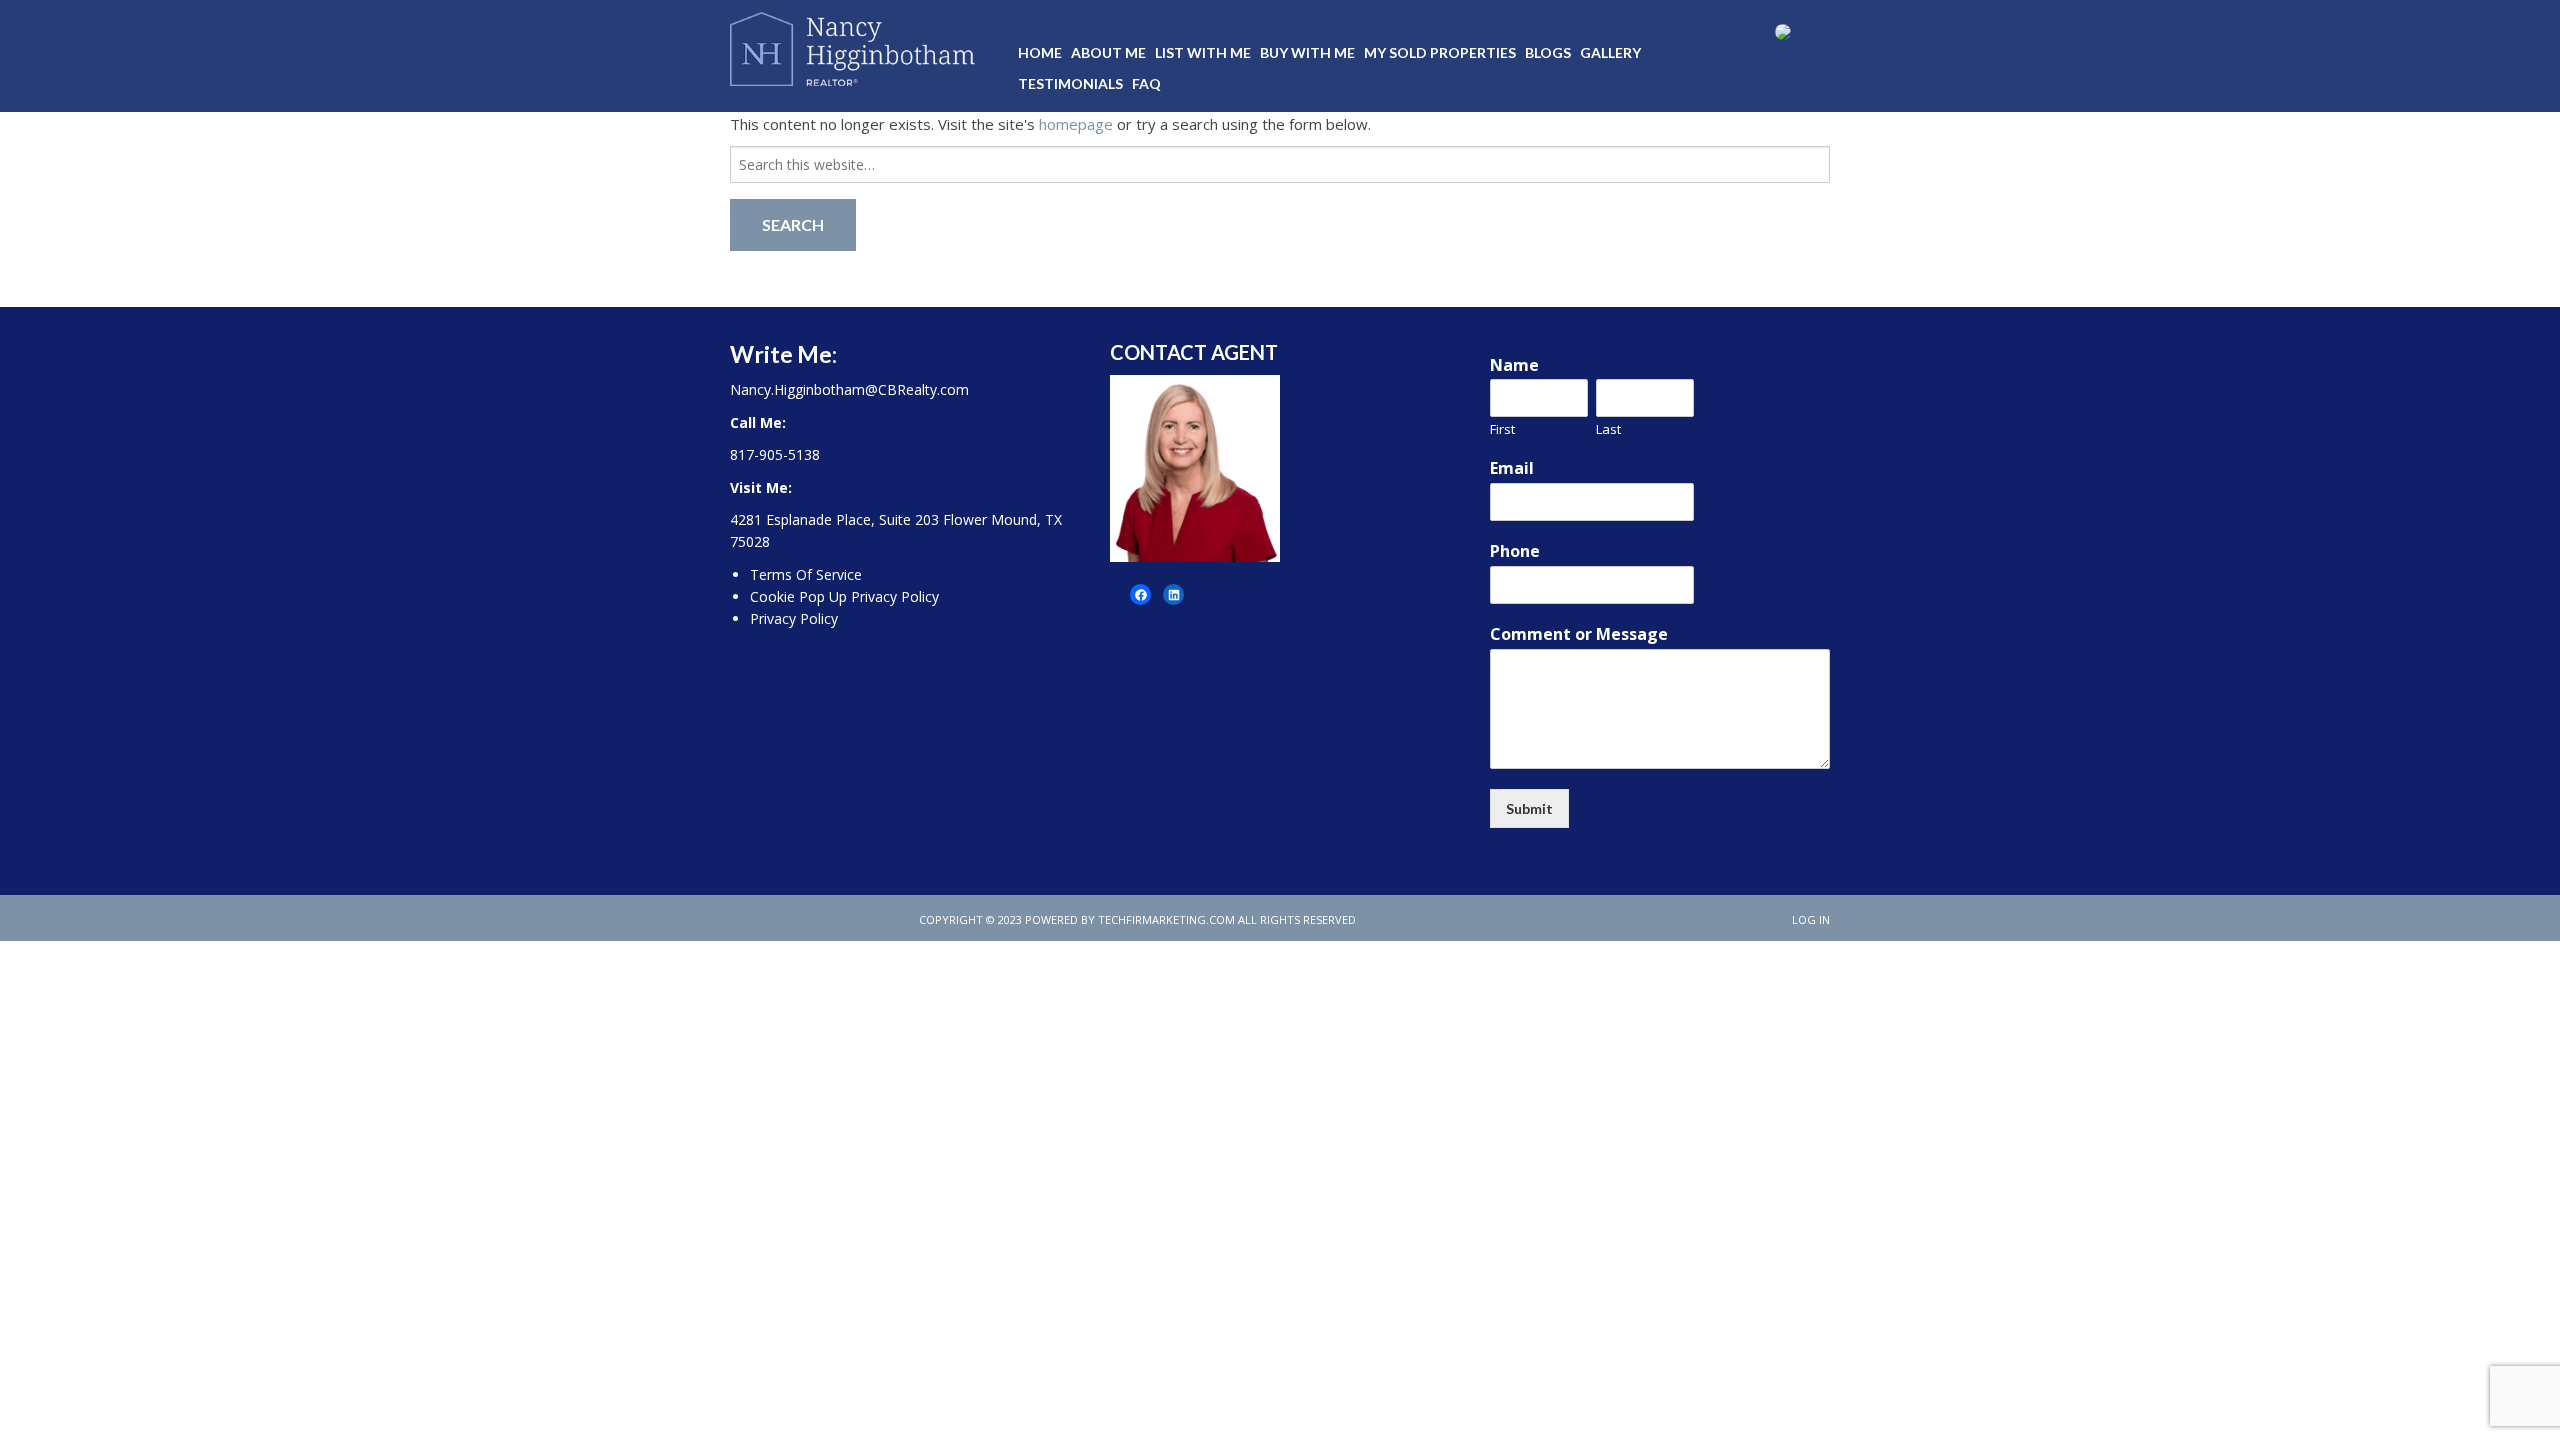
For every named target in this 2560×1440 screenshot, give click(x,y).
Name (1514, 365)
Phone (1515, 551)
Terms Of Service (806, 574)
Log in (1811, 919)
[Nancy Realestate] (852, 45)
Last (1608, 429)
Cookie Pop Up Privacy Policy (844, 596)
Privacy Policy (794, 618)
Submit (1529, 808)
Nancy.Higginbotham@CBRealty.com (849, 389)
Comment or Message (1579, 634)
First (1502, 429)
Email (1512, 468)
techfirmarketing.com (1166, 919)
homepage (1076, 124)
